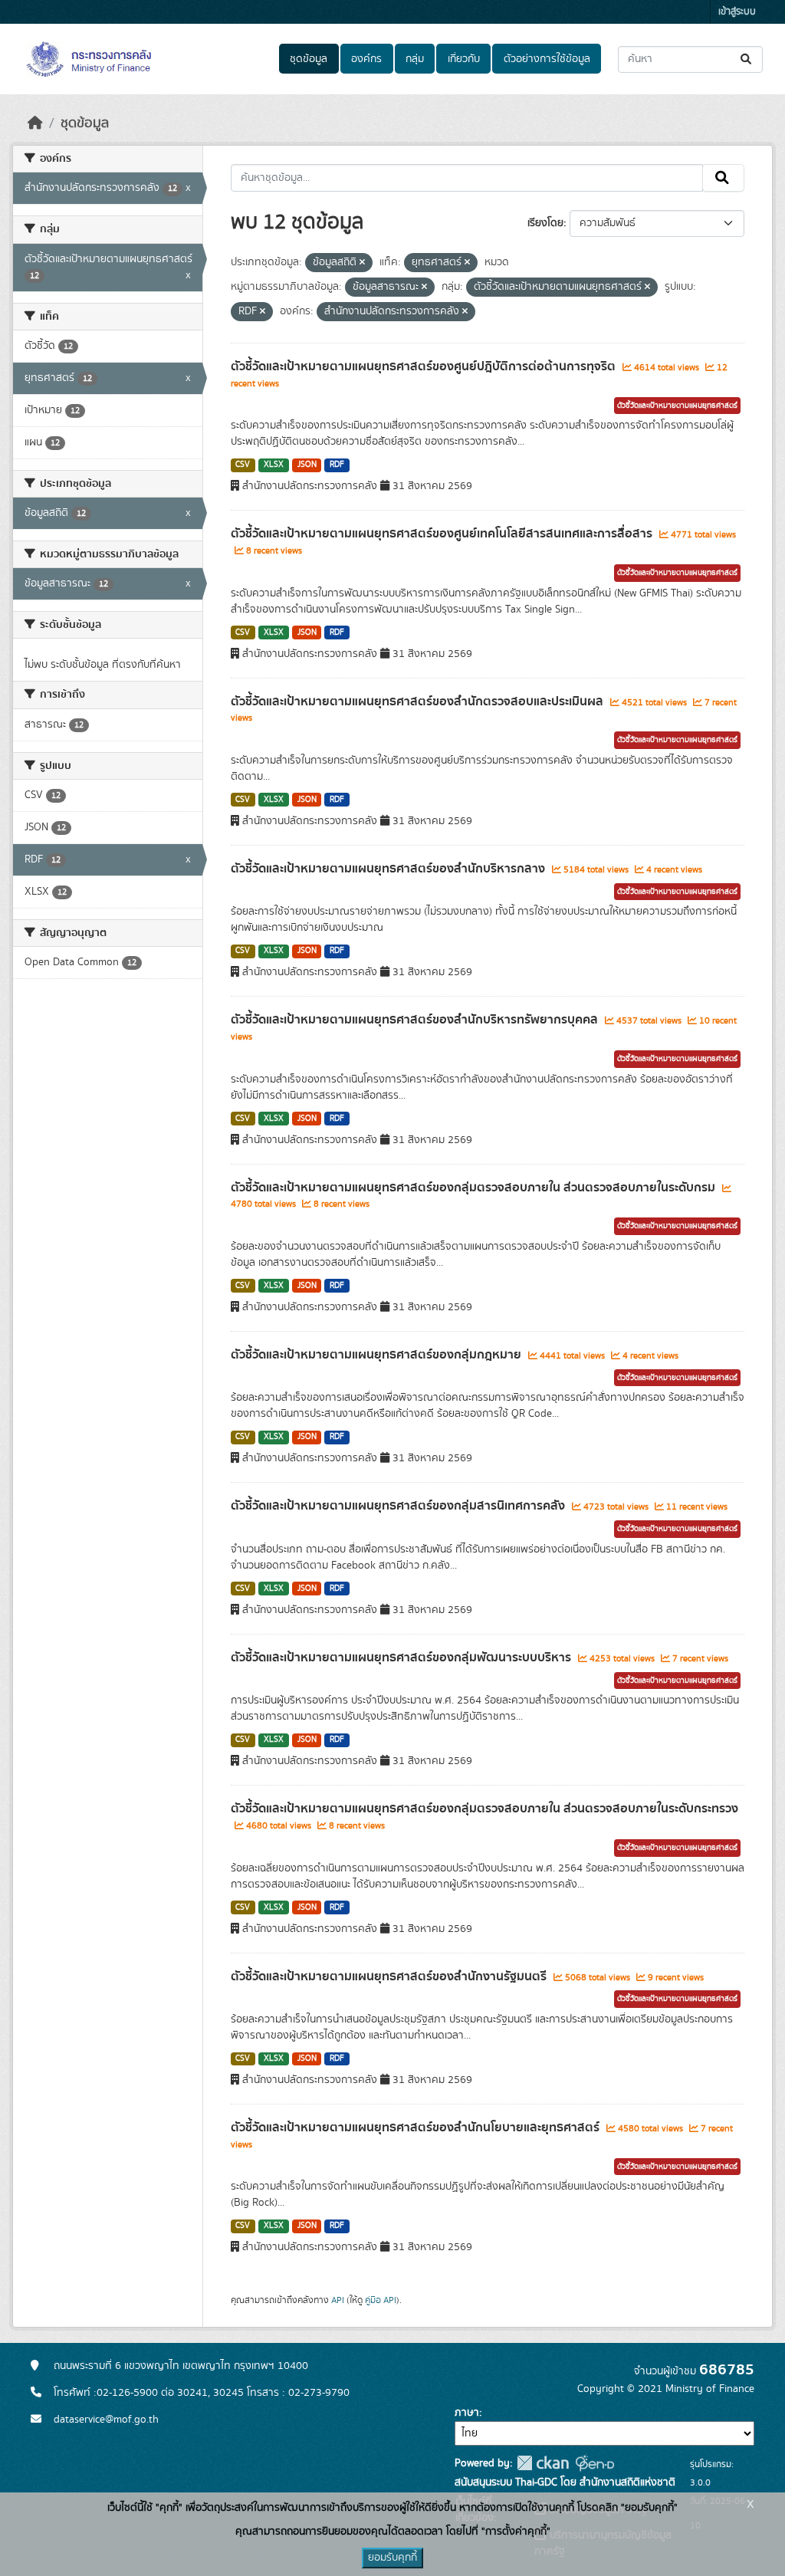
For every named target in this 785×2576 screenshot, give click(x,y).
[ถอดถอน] (362, 263)
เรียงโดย (545, 223)
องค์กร (366, 59)
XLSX (274, 465)
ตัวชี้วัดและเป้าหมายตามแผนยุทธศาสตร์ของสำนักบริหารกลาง (389, 869)
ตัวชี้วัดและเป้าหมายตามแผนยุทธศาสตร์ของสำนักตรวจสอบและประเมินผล (419, 701)
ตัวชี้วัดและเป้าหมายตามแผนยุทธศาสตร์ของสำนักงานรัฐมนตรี (390, 1976)
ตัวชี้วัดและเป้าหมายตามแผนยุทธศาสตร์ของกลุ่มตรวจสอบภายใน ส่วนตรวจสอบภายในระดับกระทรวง (484, 1809)
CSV (243, 465)
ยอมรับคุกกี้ (392, 2558)
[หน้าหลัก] (35, 123)
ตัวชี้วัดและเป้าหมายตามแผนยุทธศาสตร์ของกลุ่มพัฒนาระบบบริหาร (402, 1658)
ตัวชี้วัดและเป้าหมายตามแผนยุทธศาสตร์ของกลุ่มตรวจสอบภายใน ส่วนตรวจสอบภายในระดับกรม (475, 1188)
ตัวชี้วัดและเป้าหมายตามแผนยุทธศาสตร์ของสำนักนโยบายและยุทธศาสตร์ (417, 2127)
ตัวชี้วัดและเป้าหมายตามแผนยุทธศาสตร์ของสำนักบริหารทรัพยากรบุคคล (416, 1020)
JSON (307, 465)
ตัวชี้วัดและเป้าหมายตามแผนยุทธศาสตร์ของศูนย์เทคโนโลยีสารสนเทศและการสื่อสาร (443, 534)
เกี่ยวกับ (464, 59)
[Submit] (747, 59)
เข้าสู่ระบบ (737, 12)
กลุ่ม (415, 59)
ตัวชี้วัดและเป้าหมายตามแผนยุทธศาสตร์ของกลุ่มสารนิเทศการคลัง (399, 1506)
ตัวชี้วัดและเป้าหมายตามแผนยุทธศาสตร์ (677, 406)
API (338, 2300)
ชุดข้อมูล (309, 59)
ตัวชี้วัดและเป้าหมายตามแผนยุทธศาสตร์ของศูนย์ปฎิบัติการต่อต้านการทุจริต (425, 366)
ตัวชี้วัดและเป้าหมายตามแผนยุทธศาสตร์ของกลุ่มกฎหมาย (378, 1355)
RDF (337, 465)
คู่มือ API (381, 2300)
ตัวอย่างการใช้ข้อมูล (547, 59)
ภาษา (467, 2413)
